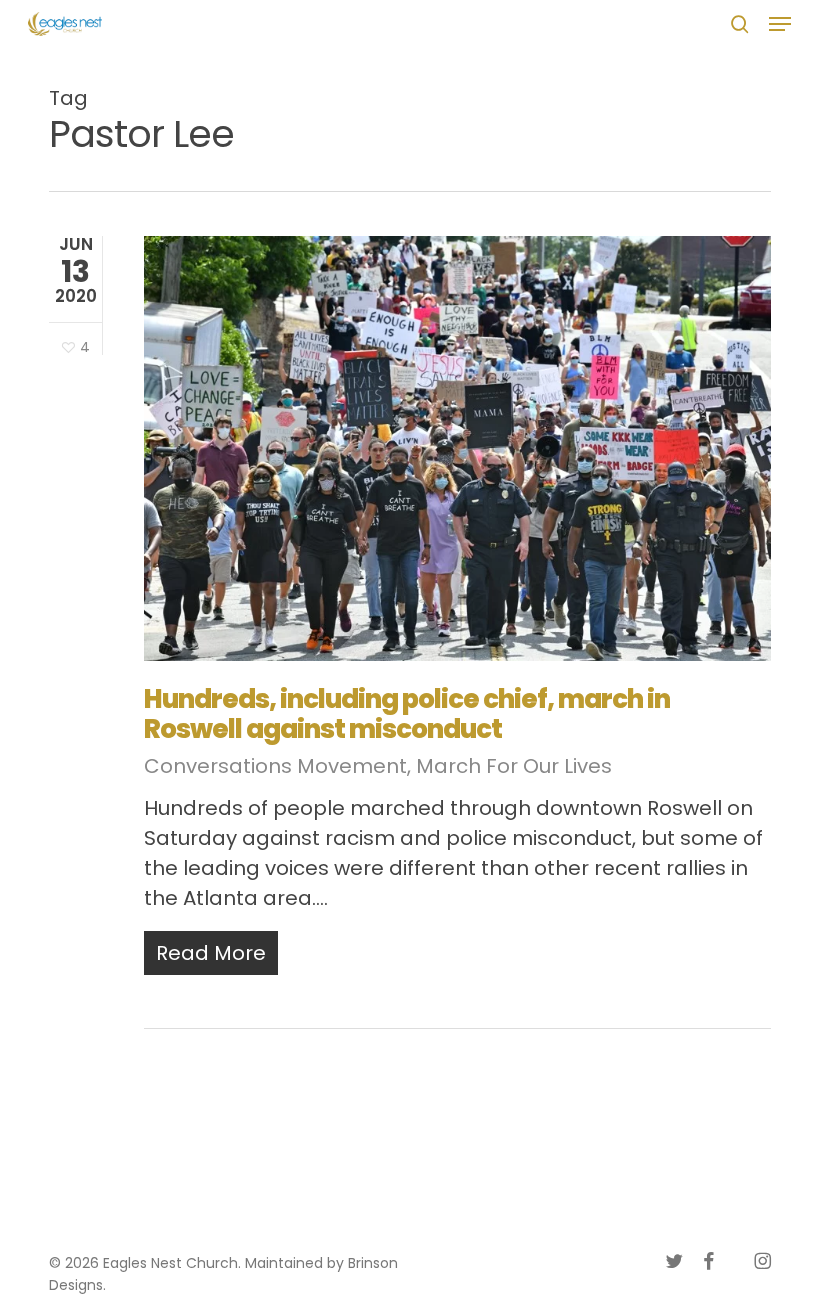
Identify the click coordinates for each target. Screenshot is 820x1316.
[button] (780, 24)
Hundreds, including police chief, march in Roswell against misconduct (407, 714)
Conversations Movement (275, 766)
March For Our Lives (514, 766)
